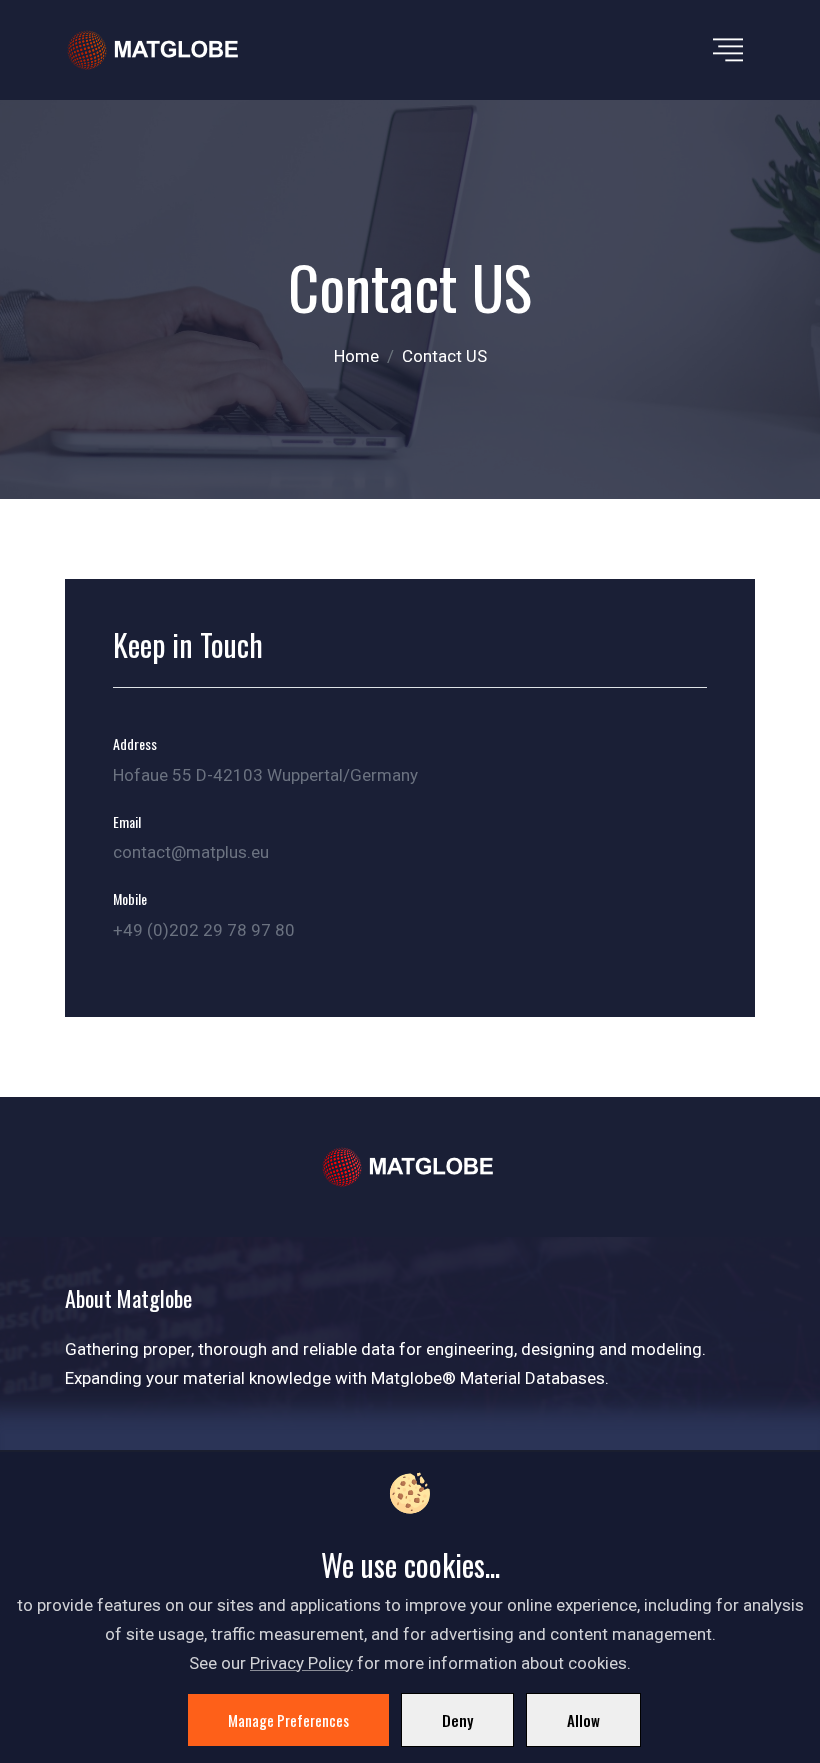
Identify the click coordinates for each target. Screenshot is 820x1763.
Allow (583, 1720)
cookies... (452, 1564)
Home (356, 356)
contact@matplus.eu (191, 852)
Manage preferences (288, 1720)
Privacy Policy (301, 1663)
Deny (457, 1720)
